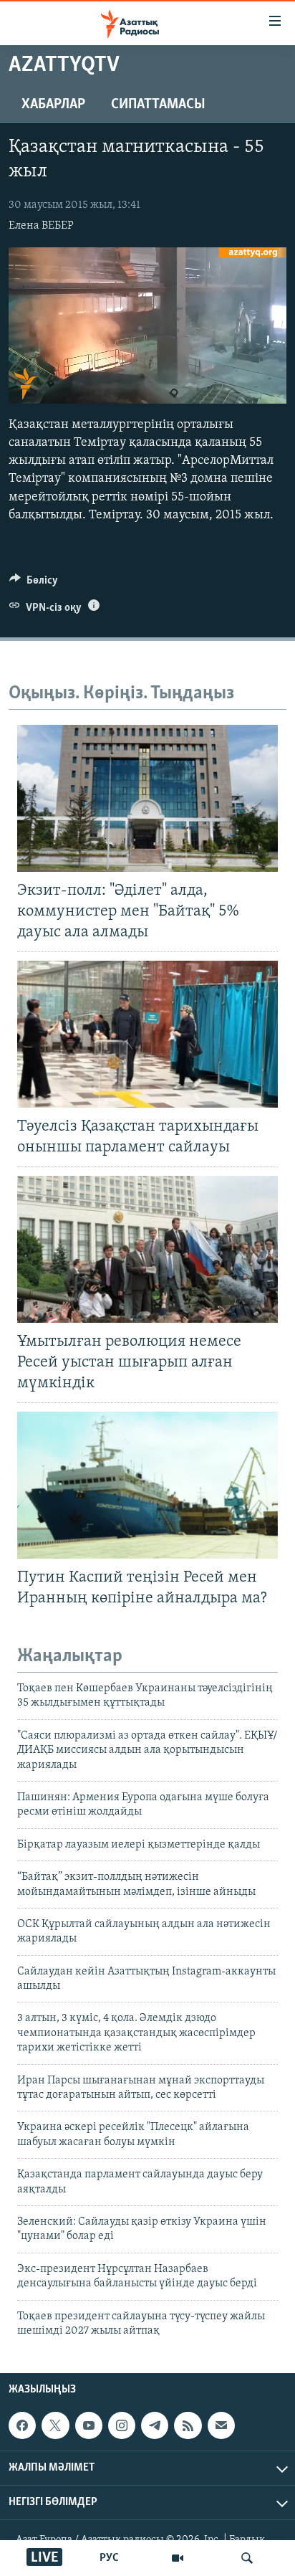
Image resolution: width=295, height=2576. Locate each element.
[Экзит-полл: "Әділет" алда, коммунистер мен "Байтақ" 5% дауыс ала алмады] (147, 798)
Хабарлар (53, 105)
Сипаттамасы (158, 105)
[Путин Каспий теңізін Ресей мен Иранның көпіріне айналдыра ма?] (147, 1485)
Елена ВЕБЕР (41, 226)
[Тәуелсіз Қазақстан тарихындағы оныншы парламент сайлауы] (147, 1034)
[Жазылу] (221, 2425)
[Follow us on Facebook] (22, 2425)
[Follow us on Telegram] (155, 2425)
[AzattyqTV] (178, 2558)
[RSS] (188, 2425)
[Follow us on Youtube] (89, 2425)
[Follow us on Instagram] (122, 2425)
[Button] (34, 584)
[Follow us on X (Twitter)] (55, 2425)
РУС (109, 2558)
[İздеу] (247, 2558)
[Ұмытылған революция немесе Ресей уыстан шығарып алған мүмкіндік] (147, 1249)
